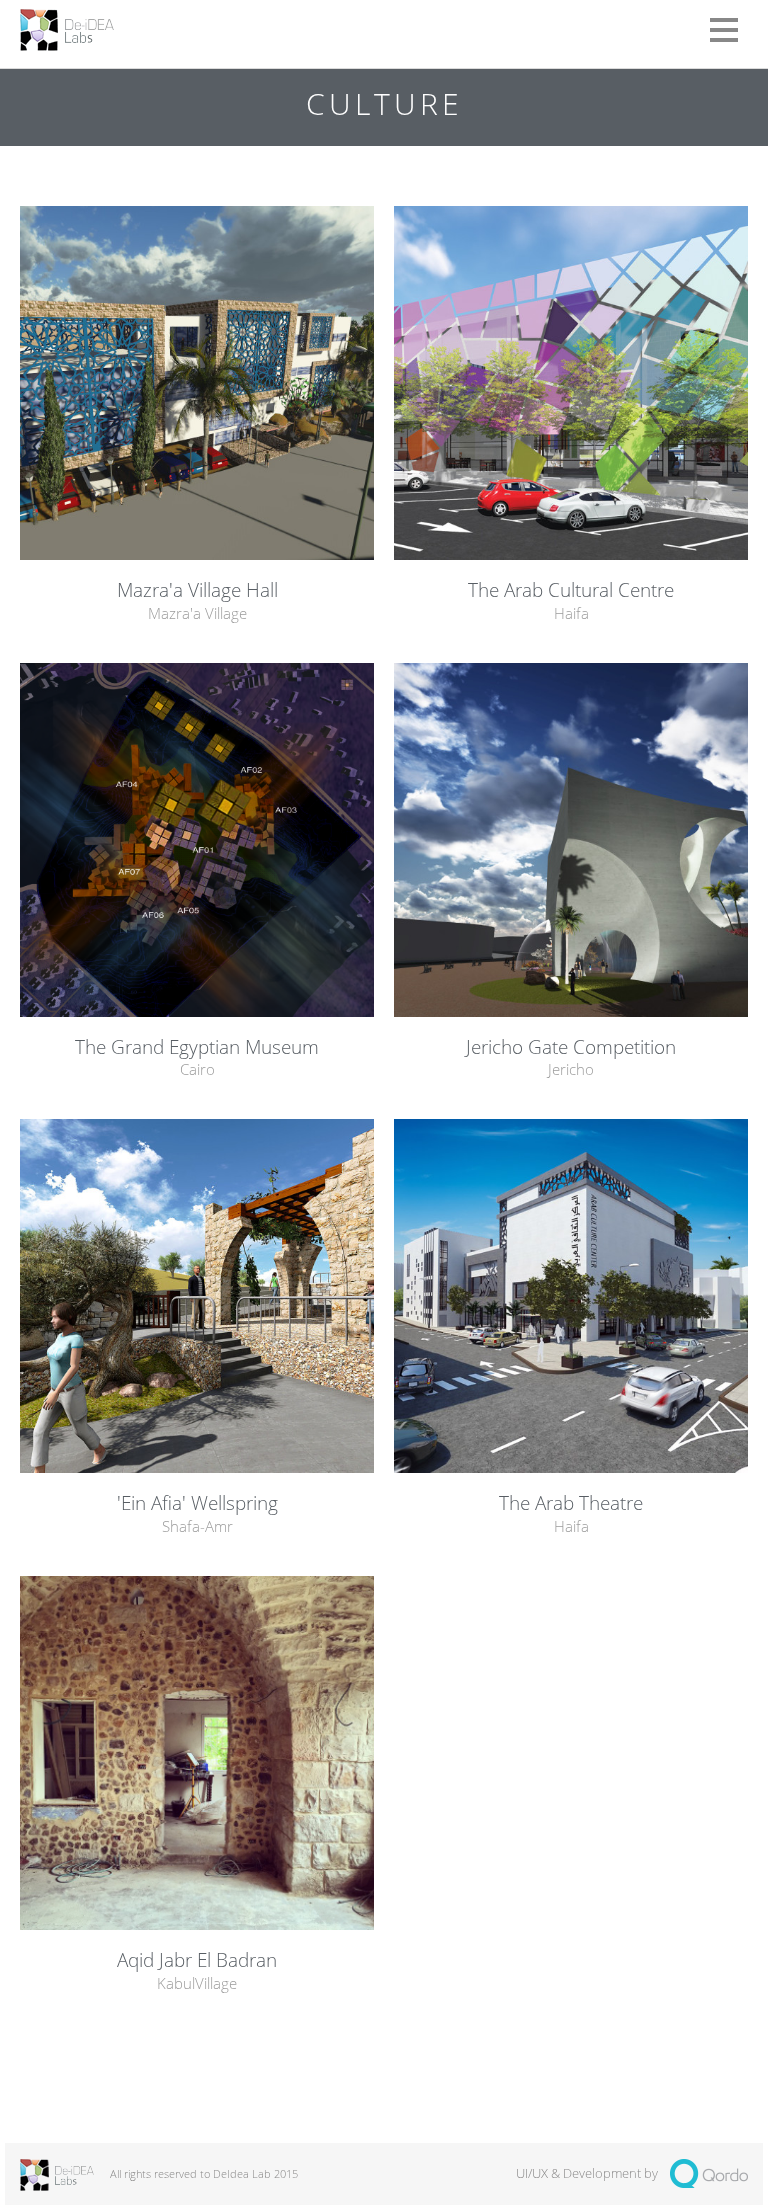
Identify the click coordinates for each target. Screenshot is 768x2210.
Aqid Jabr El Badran (197, 1960)
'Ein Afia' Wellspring (197, 1503)
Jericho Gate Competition (571, 1047)
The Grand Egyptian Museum (197, 1047)
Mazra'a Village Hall (197, 590)
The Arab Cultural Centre (571, 590)
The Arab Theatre (571, 1503)
